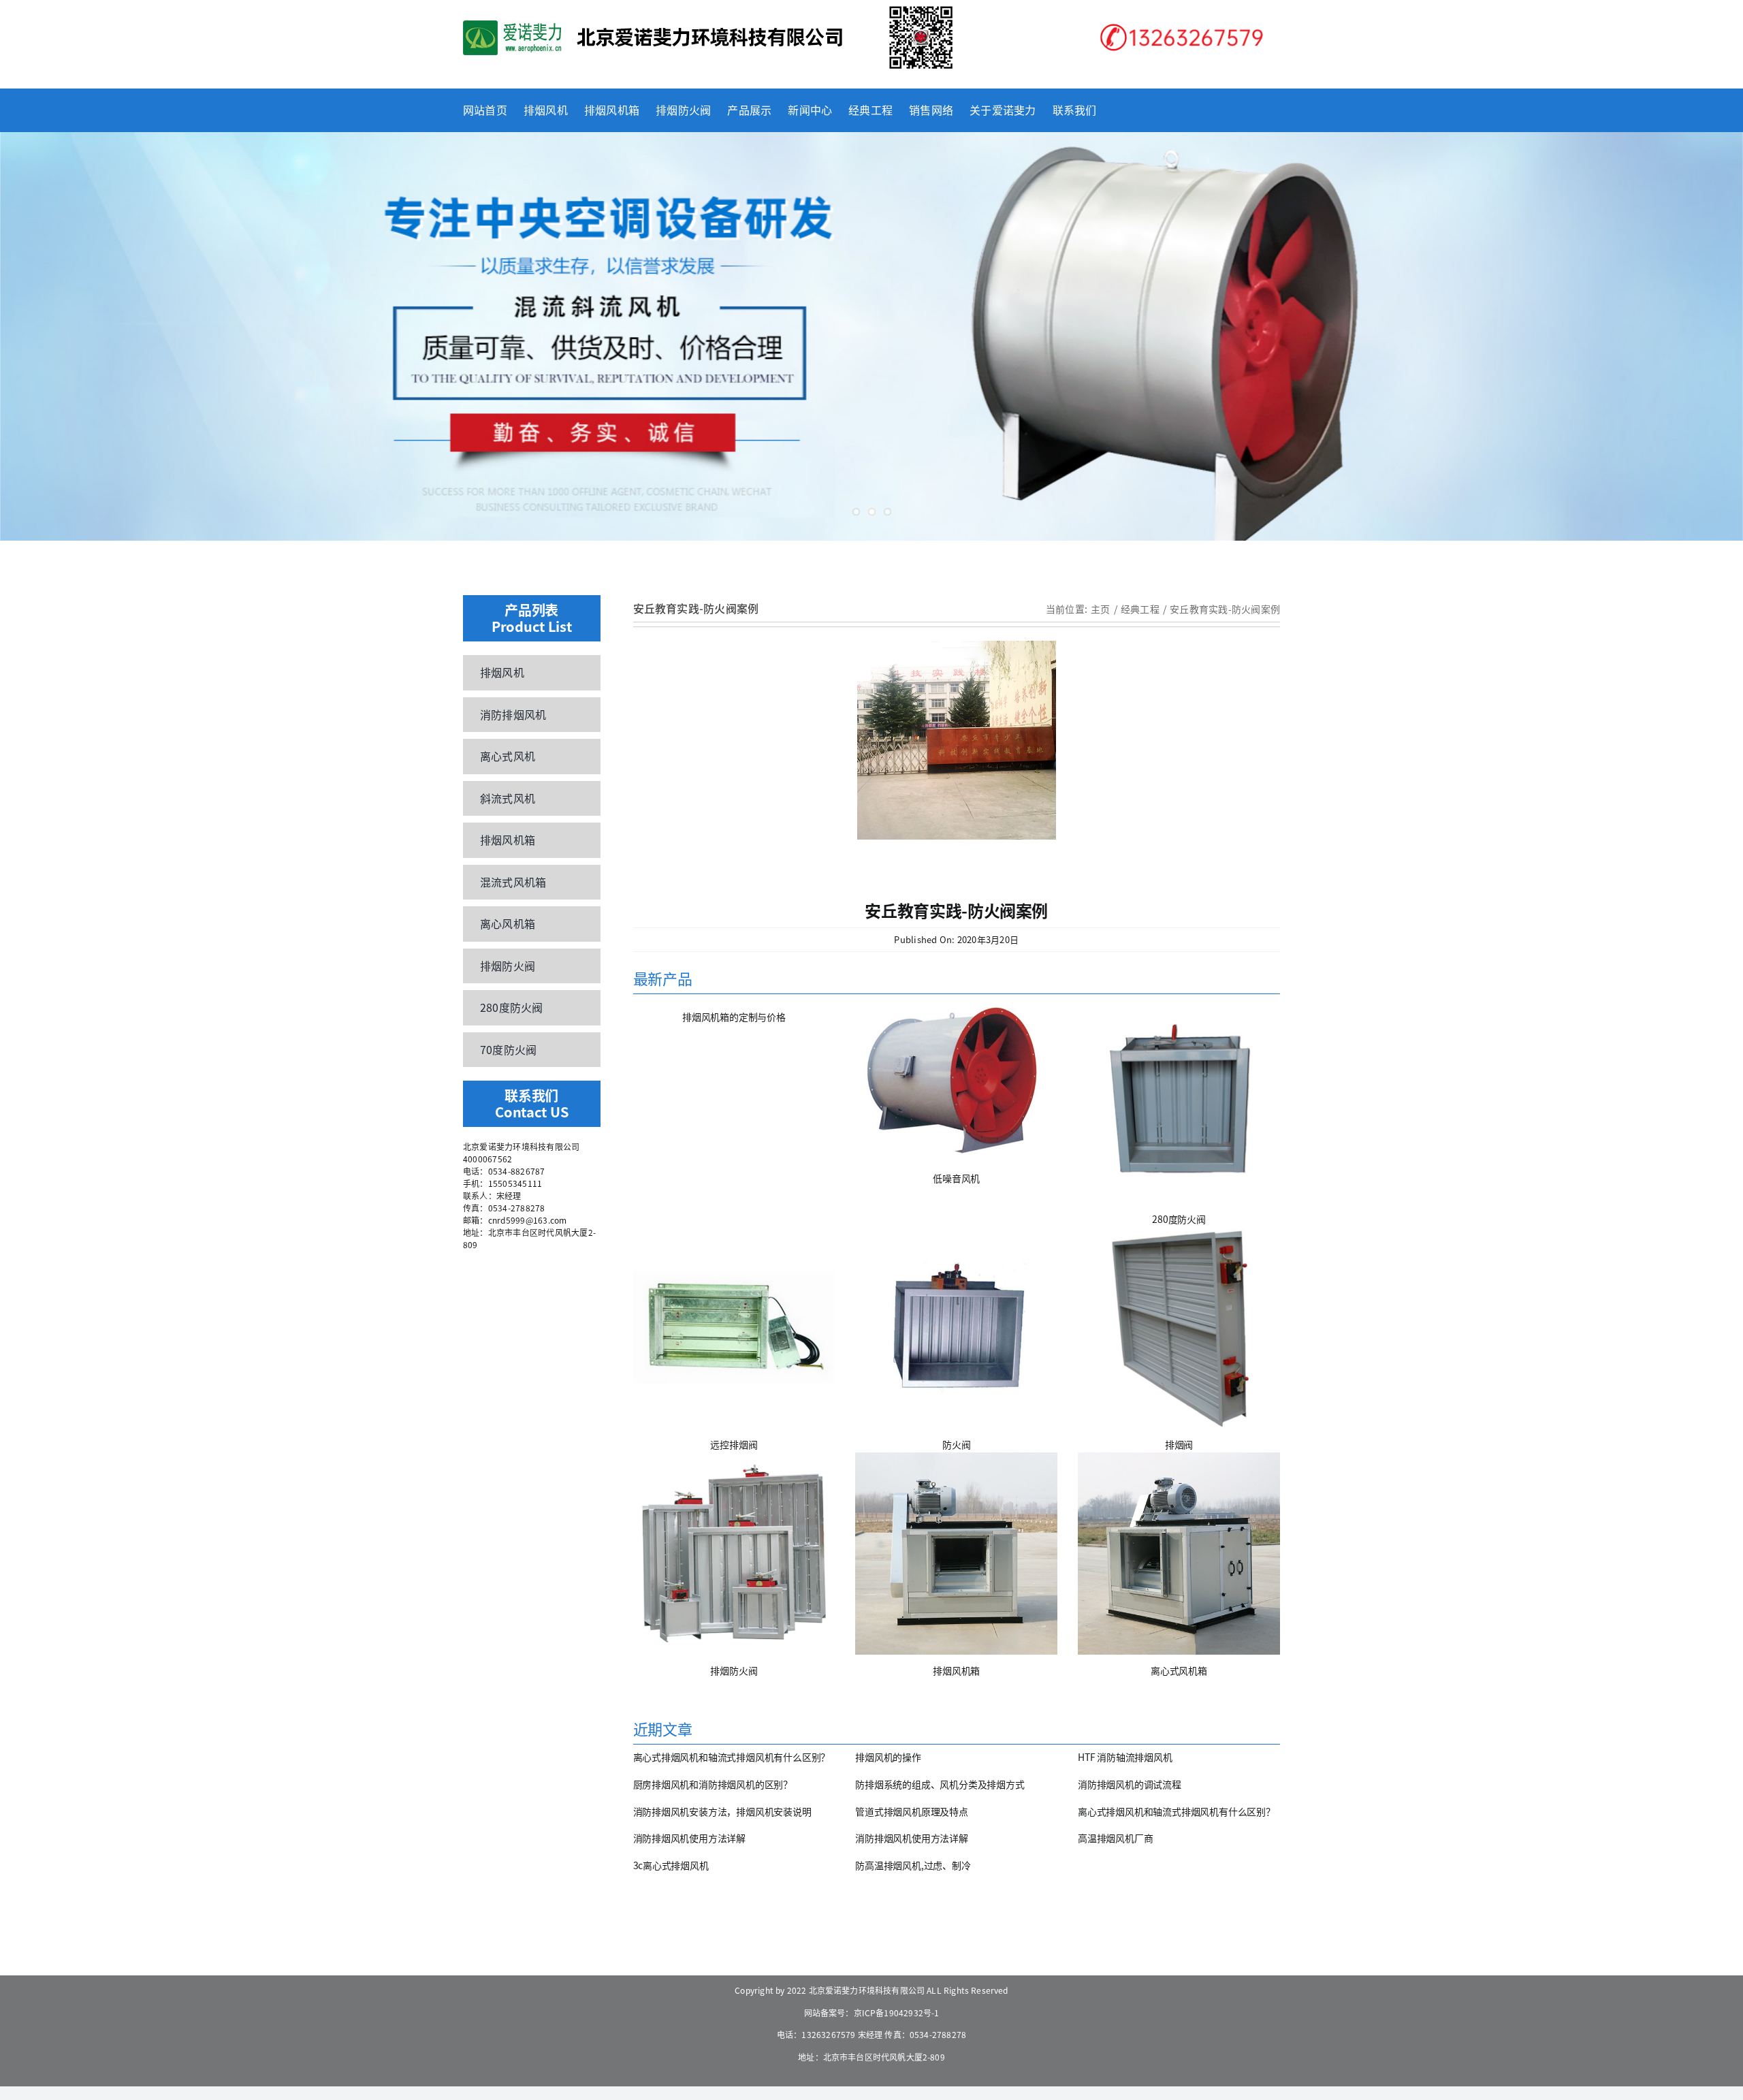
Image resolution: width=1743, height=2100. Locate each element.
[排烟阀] (1179, 1328)
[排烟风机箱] (956, 1554)
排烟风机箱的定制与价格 (734, 1017)
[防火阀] (956, 1328)
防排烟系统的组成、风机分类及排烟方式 (940, 1784)
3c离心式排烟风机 (671, 1865)
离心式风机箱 (1179, 1670)
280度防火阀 (1179, 1219)
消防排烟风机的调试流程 (1130, 1784)
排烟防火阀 (734, 1670)
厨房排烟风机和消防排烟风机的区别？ (713, 1784)
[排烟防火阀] (734, 1554)
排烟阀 (1179, 1444)
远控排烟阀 (734, 1444)
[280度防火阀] (1179, 1102)
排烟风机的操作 (888, 1757)
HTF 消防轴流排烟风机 (1125, 1757)
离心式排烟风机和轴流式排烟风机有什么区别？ (732, 1757)
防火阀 (956, 1444)
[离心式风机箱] (1179, 1554)
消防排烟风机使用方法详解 (689, 1838)
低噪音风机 (956, 1178)
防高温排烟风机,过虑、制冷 (913, 1865)
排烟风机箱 (956, 1670)
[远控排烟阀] (734, 1328)
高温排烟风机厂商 (1115, 1838)
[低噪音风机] (956, 1082)
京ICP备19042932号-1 (897, 2012)
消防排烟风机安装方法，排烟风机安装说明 (722, 1811)
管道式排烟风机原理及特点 (911, 1811)
